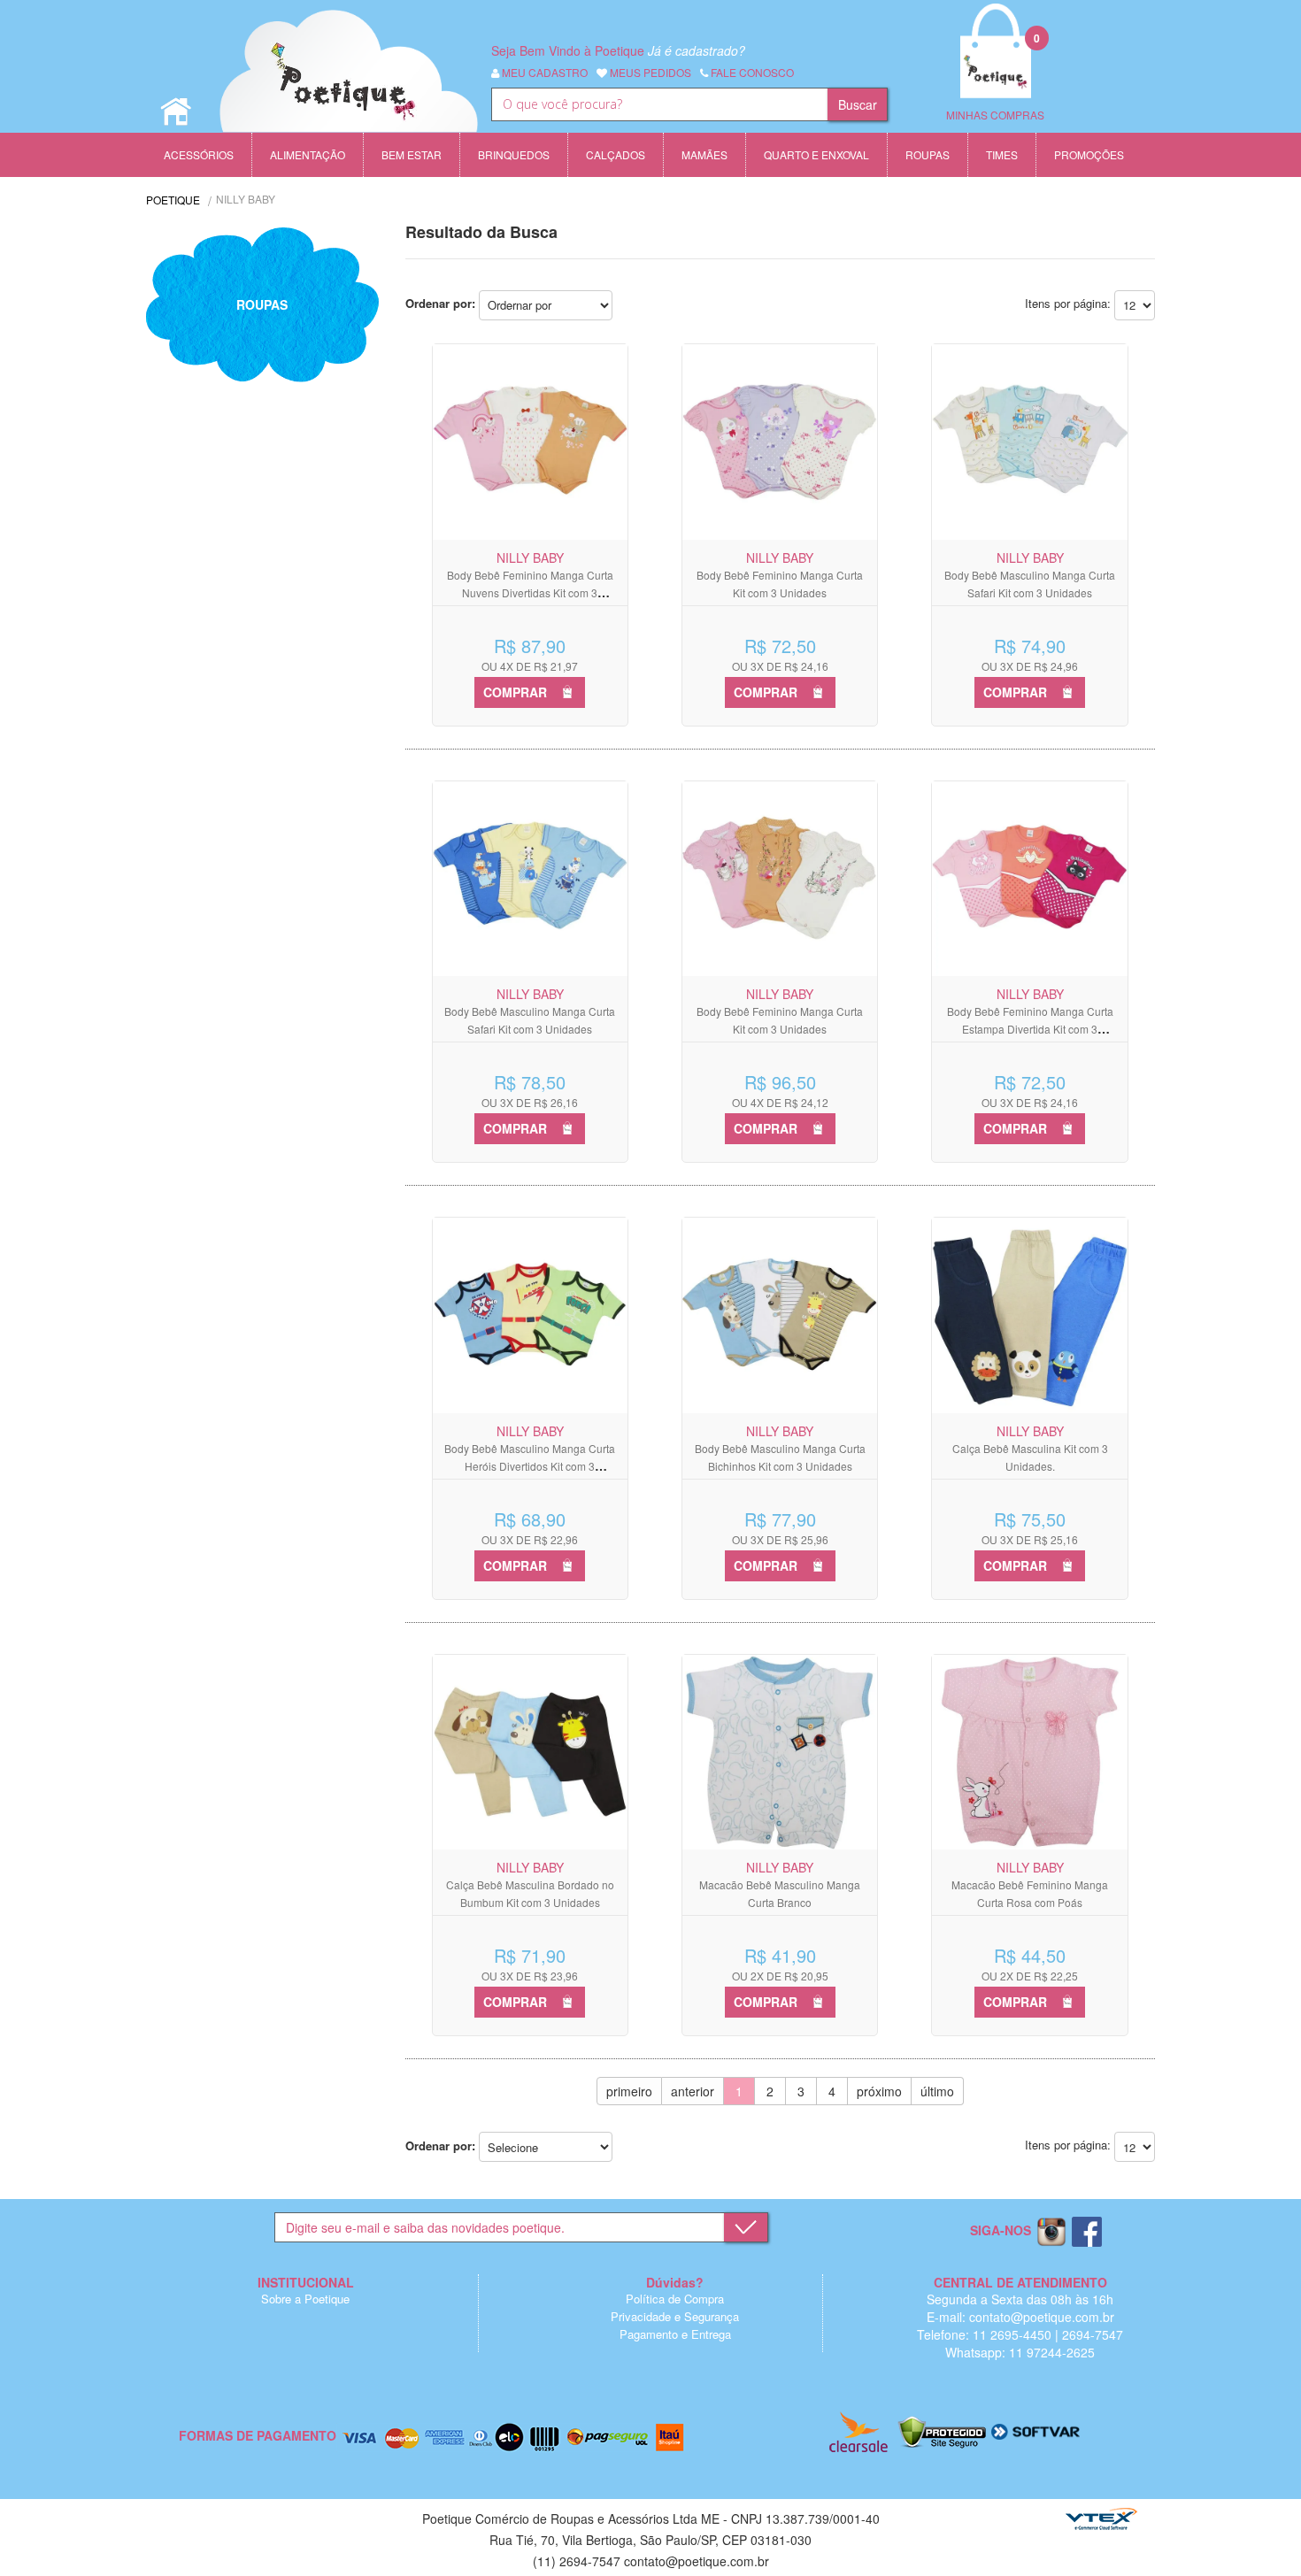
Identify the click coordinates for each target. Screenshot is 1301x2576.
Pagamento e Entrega (675, 2334)
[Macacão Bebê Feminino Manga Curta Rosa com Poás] (1029, 1752)
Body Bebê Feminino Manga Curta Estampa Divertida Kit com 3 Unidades (1030, 1029)
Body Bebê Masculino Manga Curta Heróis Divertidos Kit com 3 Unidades (530, 1466)
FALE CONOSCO (751, 72)
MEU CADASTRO (543, 72)
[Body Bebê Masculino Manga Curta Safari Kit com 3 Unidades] (1029, 442)
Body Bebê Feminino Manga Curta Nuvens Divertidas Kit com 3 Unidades (530, 592)
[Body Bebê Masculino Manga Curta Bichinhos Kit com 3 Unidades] (780, 1315)
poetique (173, 200)
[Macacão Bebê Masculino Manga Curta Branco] (780, 1752)
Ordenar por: (440, 303)
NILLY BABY (246, 199)
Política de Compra (675, 2299)
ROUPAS (262, 304)
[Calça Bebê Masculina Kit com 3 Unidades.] (1029, 1315)
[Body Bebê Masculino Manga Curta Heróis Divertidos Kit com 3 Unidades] (530, 1315)
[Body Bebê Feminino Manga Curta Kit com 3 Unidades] (780, 442)
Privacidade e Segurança (675, 2316)
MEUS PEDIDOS (649, 72)
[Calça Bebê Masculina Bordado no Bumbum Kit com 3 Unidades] (530, 1752)
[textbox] (659, 104)
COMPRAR (515, 692)
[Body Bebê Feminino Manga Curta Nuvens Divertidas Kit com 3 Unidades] (530, 442)
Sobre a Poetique (305, 2299)
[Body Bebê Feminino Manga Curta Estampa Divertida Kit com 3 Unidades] (1029, 879)
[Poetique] (349, 88)
